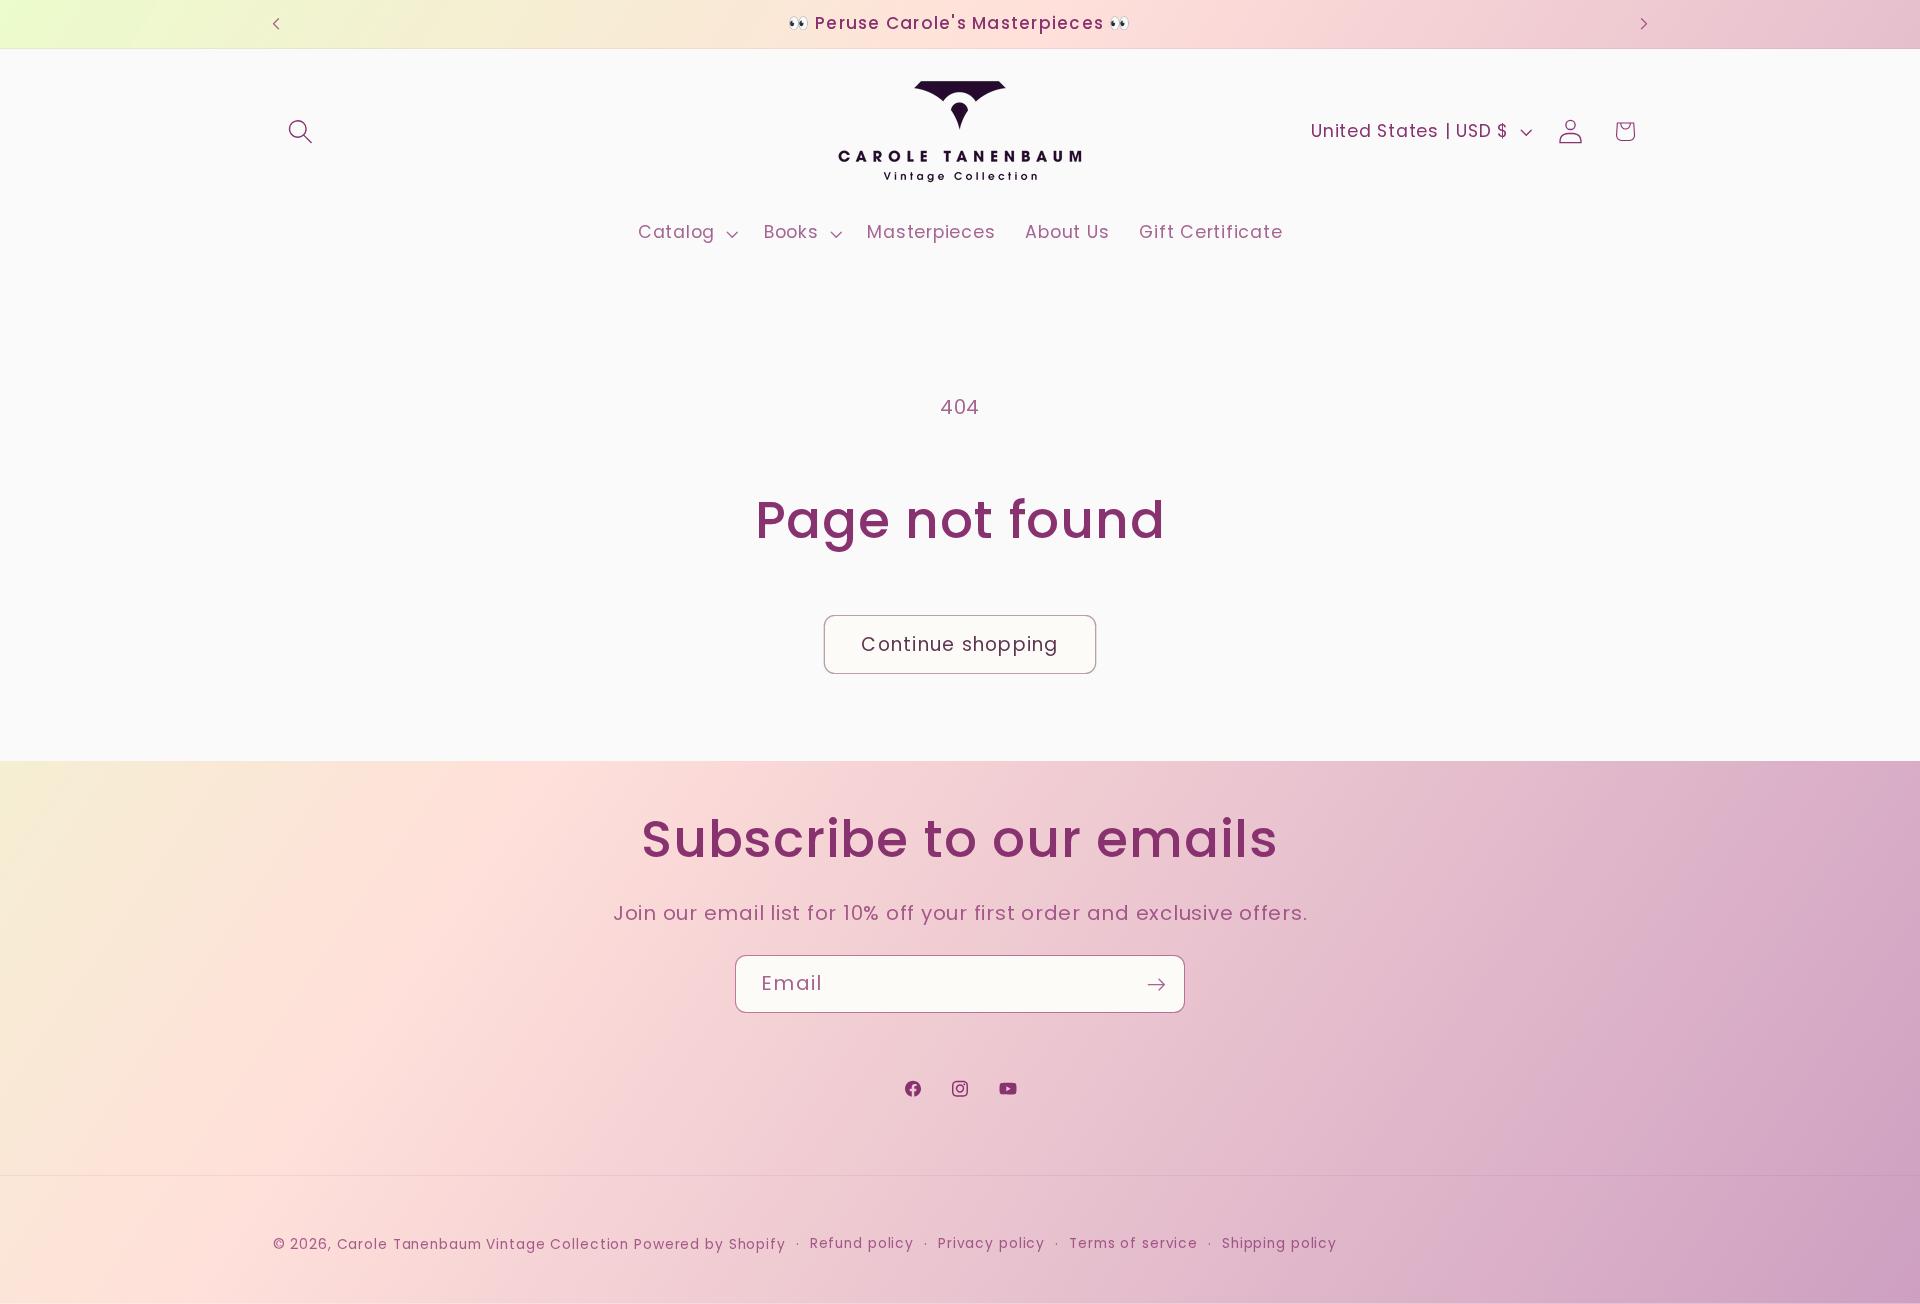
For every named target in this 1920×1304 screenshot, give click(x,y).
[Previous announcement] (276, 24)
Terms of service (1133, 1244)
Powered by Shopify (710, 1245)
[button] (300, 131)
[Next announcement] (1644, 24)
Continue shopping (959, 644)
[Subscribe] (1156, 984)
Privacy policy (991, 1244)
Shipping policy (1279, 1244)
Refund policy (862, 1244)
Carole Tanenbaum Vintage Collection (483, 1245)
